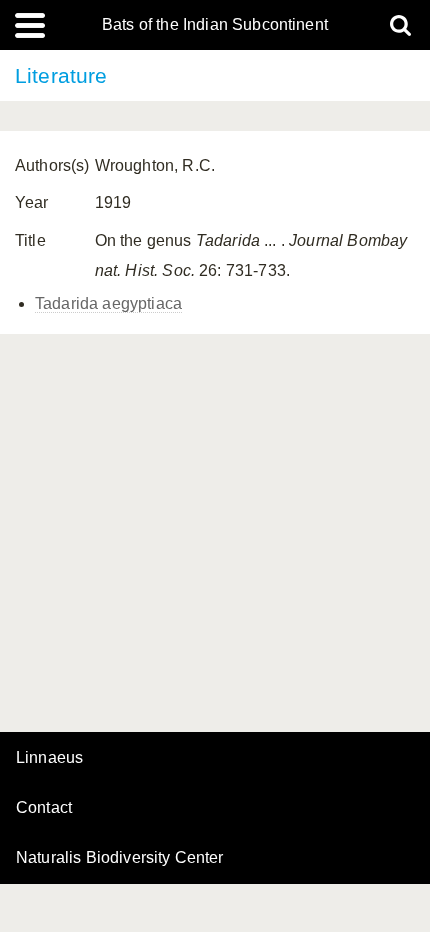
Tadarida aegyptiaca (108, 303)
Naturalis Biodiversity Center (120, 858)
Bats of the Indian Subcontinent (215, 25)
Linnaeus (49, 758)
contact (44, 807)
